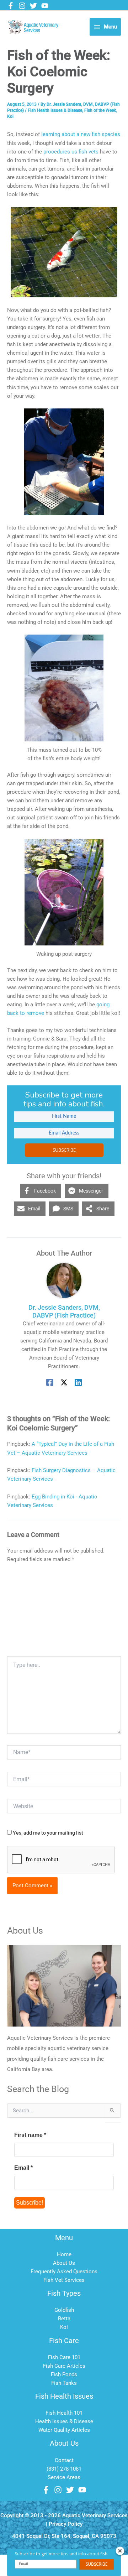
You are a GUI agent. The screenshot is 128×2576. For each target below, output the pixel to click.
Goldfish (64, 2310)
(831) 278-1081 (64, 2469)
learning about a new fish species (81, 134)
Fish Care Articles (64, 2366)
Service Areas (64, 2477)
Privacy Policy (66, 2524)
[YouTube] (45, 6)
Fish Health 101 (64, 2413)
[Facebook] (11, 6)
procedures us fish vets (71, 152)
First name (30, 2135)
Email (23, 2168)
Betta (64, 2319)
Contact (64, 2460)
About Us (64, 2263)
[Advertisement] (64, 1612)
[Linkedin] (78, 1382)
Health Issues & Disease (64, 2421)
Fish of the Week (100, 110)
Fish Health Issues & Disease (55, 110)
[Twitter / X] (64, 1382)
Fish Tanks (64, 2383)
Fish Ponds (64, 2374)
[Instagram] (22, 6)
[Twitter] (33, 6)
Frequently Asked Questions (64, 2272)
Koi (10, 116)
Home (64, 2254)
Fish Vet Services (64, 2280)
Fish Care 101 (64, 2357)
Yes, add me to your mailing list (47, 1833)
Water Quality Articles (64, 2430)
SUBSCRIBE (64, 1150)
